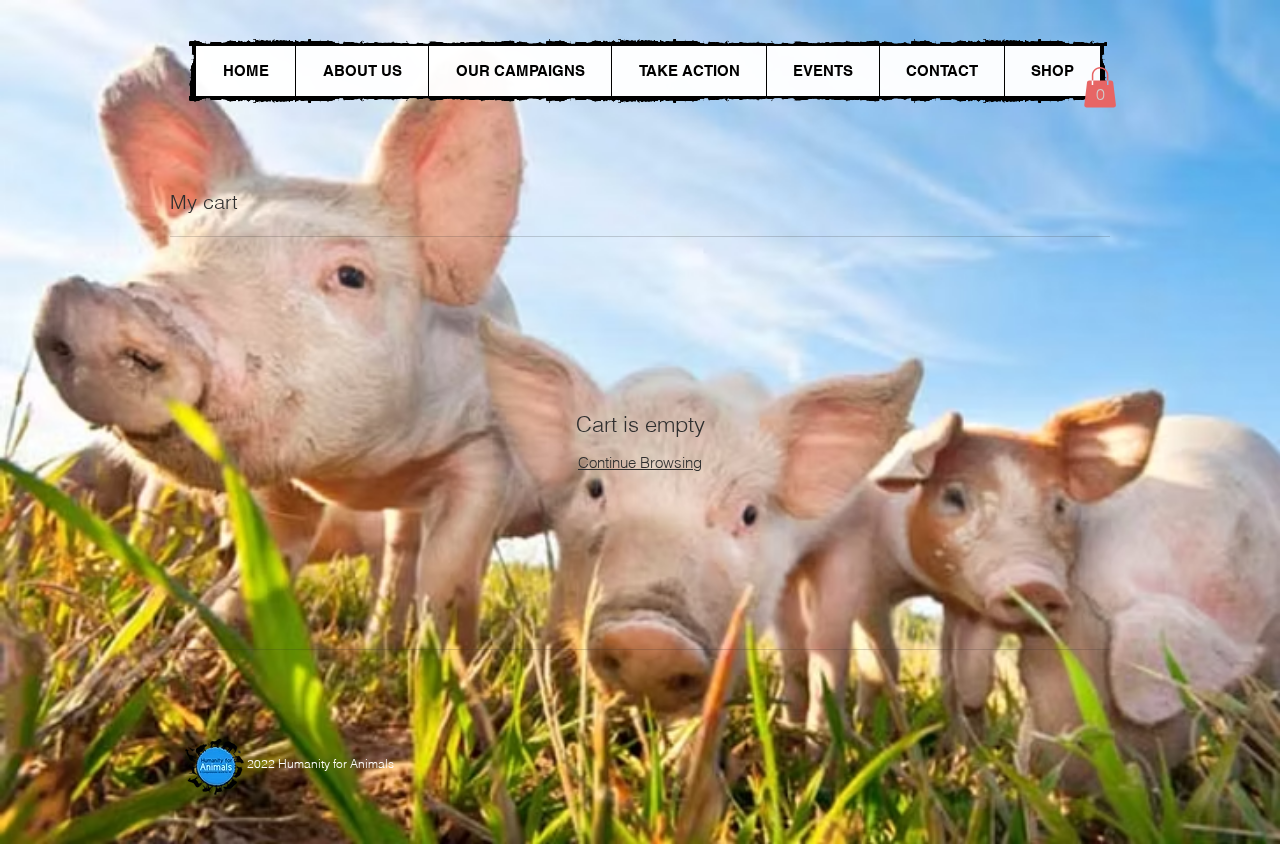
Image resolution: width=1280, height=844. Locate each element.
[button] (1100, 87)
